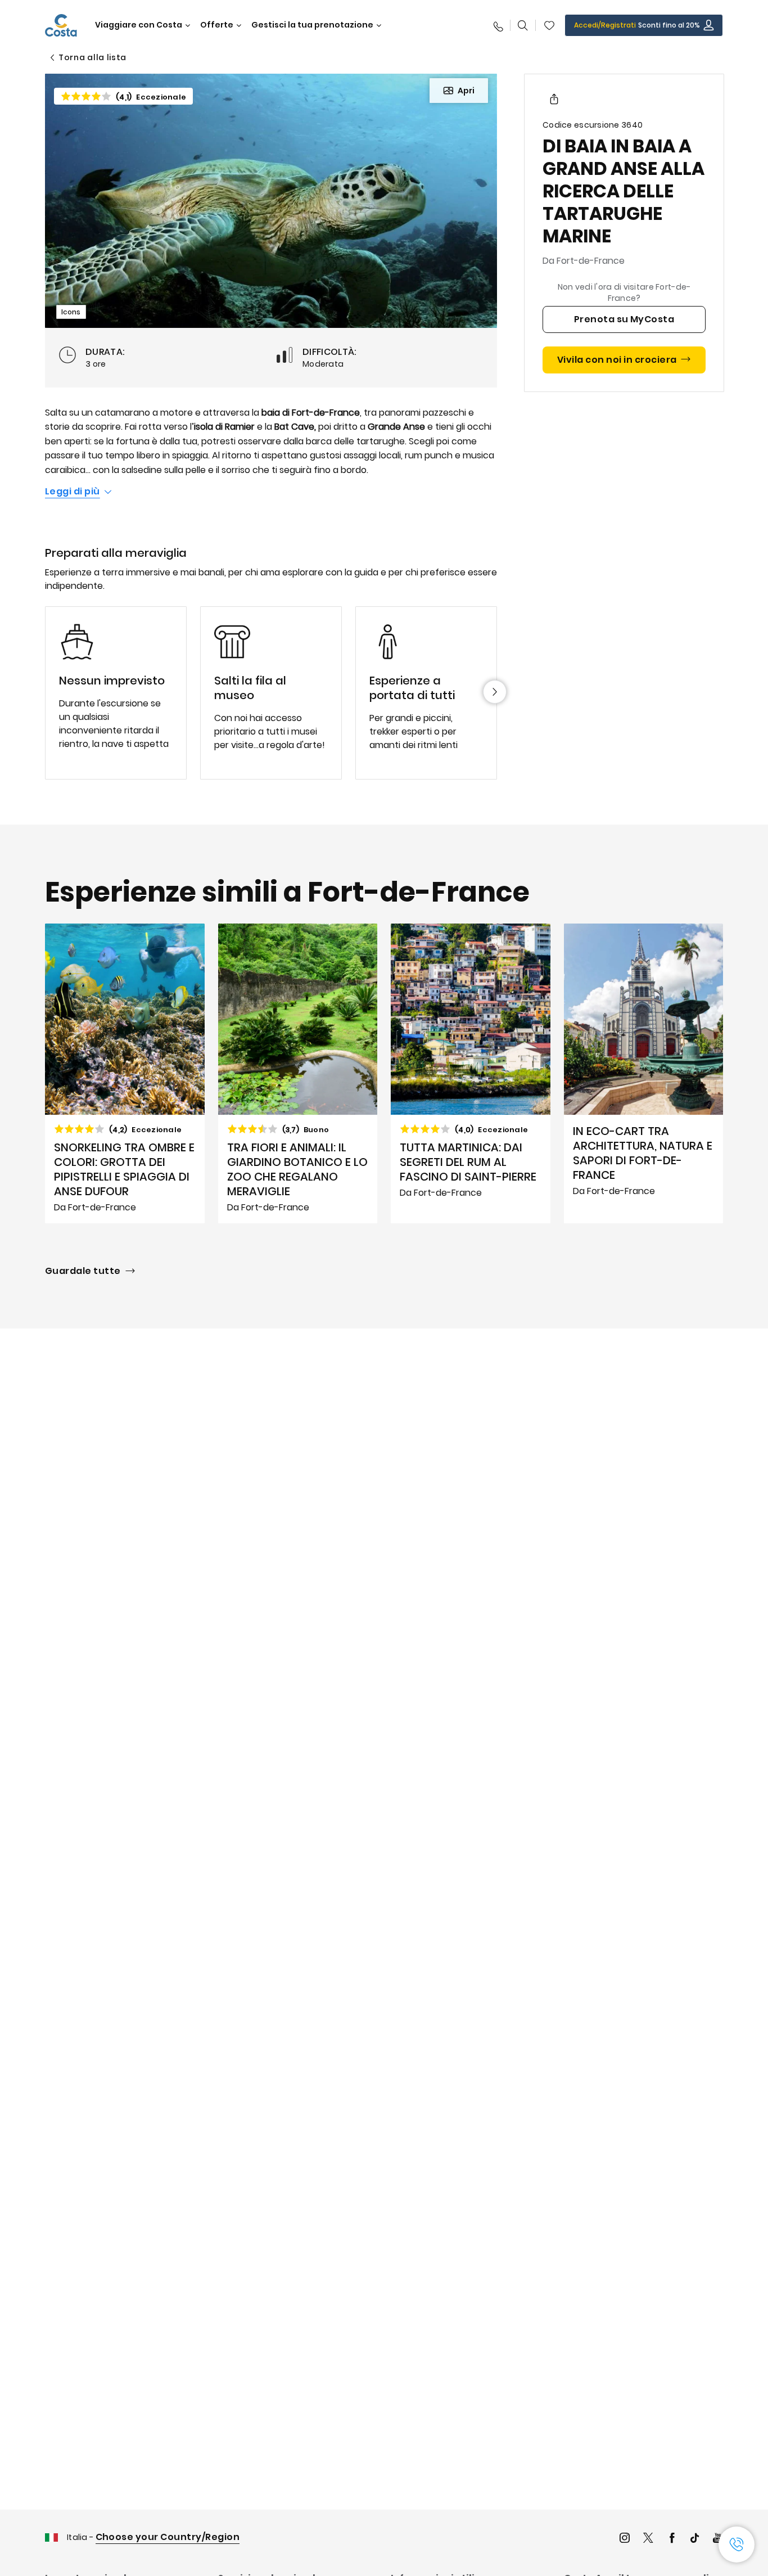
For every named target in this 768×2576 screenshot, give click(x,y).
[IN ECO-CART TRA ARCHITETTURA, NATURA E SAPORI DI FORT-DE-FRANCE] (644, 1074)
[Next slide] (495, 692)
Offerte (217, 25)
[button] (549, 25)
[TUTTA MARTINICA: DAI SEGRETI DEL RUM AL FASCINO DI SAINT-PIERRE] (471, 1074)
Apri (466, 91)
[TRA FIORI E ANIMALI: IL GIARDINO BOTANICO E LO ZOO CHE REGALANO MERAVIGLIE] (298, 1074)
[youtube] (718, 2539)
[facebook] (672, 2539)
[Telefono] (498, 25)
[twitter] (648, 2539)
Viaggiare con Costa (139, 25)
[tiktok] (695, 2539)
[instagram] (625, 2539)
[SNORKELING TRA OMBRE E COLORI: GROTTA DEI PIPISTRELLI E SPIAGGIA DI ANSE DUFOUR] (125, 1074)
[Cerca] (523, 25)
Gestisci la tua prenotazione (312, 25)
